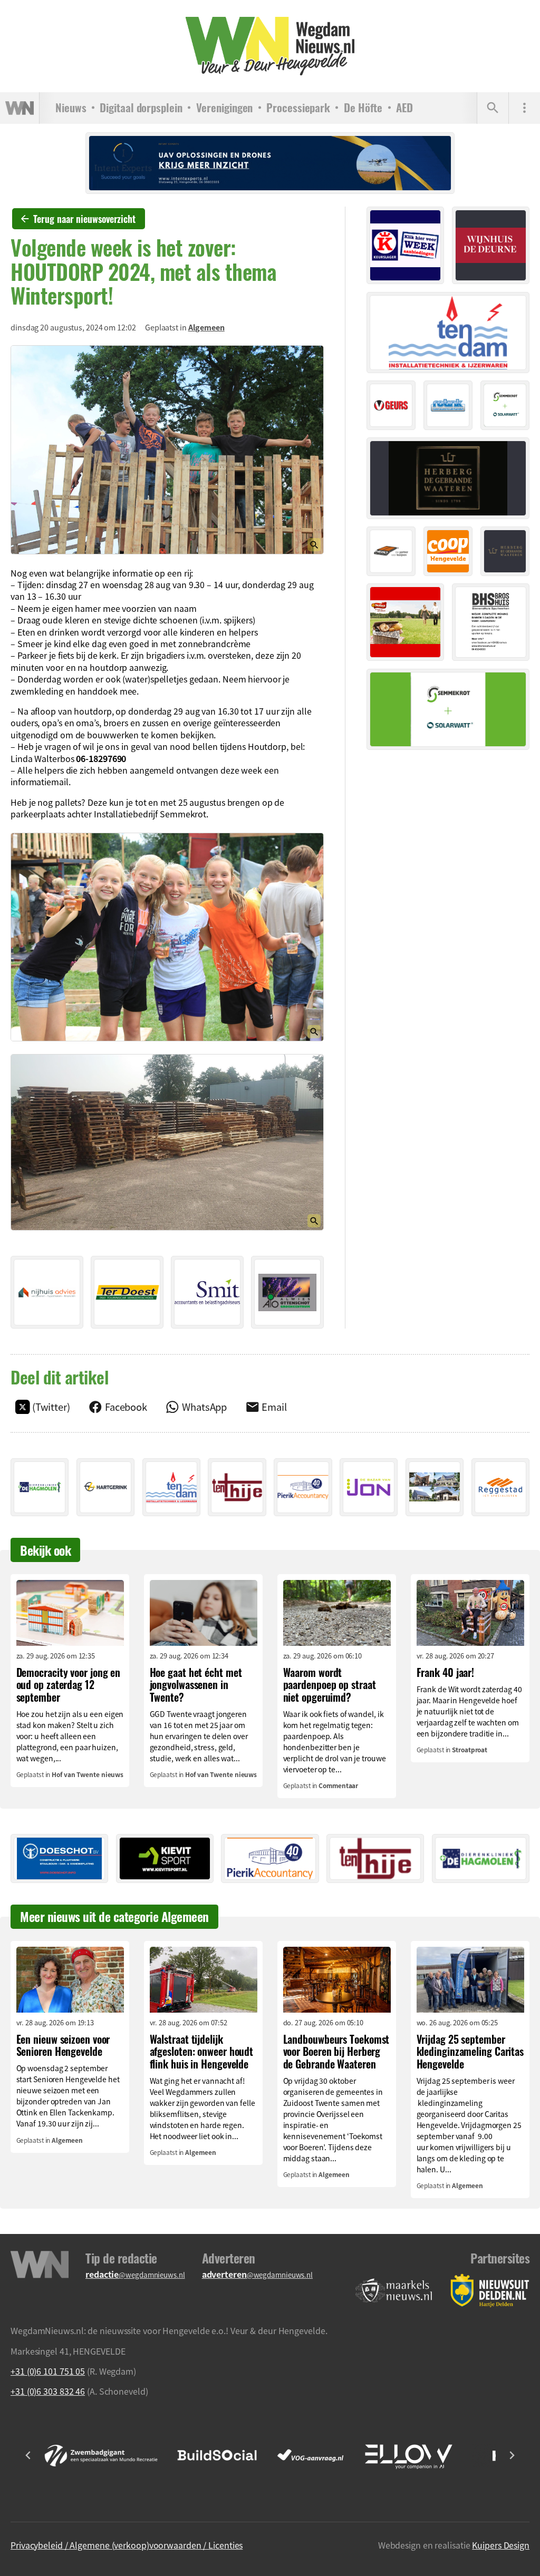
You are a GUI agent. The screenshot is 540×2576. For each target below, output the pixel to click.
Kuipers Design (501, 2545)
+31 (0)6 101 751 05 (48, 2371)
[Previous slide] (28, 2455)
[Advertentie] (47, 1292)
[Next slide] (512, 2455)
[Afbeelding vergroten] (167, 450)
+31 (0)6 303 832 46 (48, 2391)
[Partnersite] (394, 2291)
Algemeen (206, 327)
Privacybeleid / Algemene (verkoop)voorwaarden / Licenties (127, 2545)
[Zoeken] (493, 108)
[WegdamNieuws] (270, 46)
